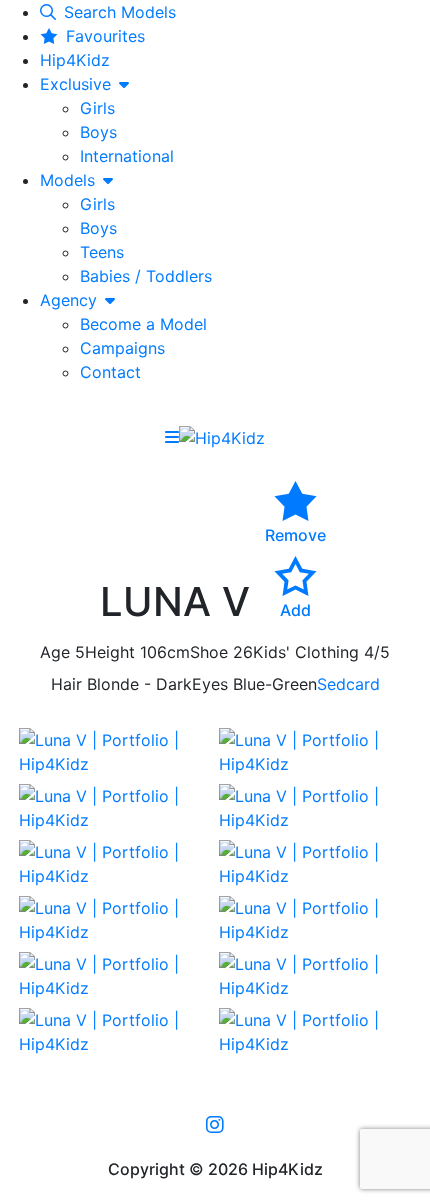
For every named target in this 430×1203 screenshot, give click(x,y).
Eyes (210, 684)
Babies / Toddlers (146, 276)
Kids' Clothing (306, 652)
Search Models (120, 12)
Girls (97, 108)
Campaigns (122, 348)
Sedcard (348, 684)
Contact (110, 372)
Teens (102, 252)
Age (55, 652)
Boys (98, 132)
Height (110, 652)
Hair (66, 684)
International (127, 156)
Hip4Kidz (75, 60)
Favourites (105, 36)
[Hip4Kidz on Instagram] (215, 1124)
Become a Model (143, 324)
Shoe (209, 652)
